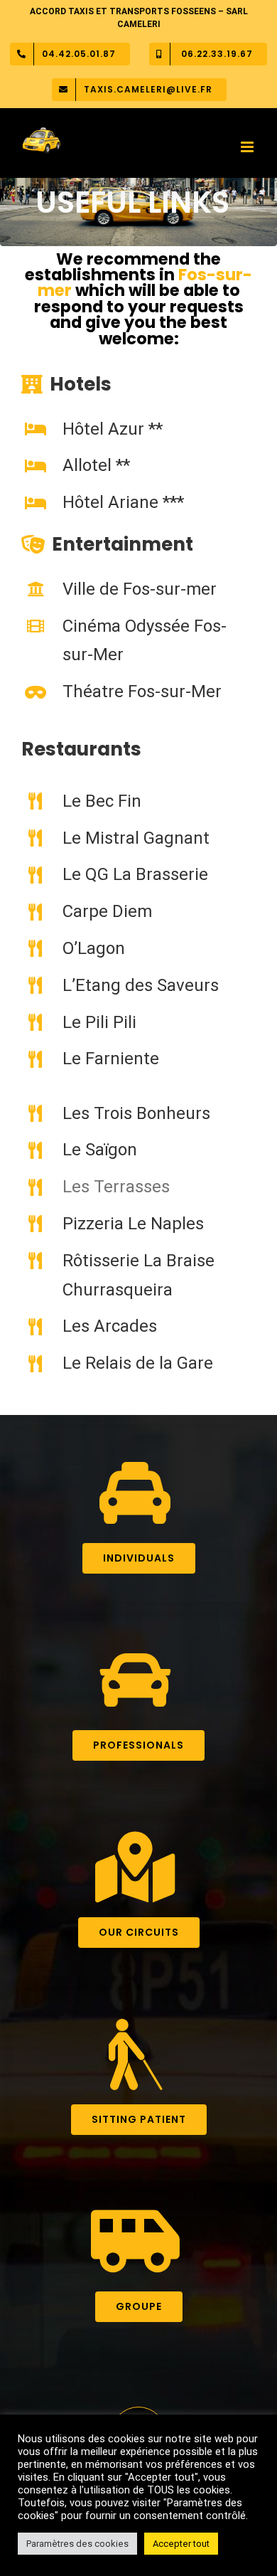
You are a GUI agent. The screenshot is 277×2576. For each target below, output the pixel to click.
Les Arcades (110, 1326)
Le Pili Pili (99, 1022)
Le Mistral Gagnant (136, 838)
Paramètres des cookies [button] (77, 2544)
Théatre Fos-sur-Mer (142, 691)
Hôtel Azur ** (113, 429)
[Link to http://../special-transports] (135, 2242)
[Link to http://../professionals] (135, 1680)
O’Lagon (94, 948)
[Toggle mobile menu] (248, 147)
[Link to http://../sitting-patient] (135, 2055)
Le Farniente (111, 1059)
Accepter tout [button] (181, 2544)
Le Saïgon (100, 1150)
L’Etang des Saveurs (141, 985)
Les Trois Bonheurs (136, 1113)
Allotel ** (96, 465)
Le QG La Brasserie (135, 874)
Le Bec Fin (102, 801)
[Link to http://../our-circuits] (135, 1867)
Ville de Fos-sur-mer (140, 589)
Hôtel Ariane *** (123, 502)
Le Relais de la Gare (138, 1363)
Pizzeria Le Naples (133, 1224)
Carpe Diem (107, 911)
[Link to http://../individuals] (135, 1493)
